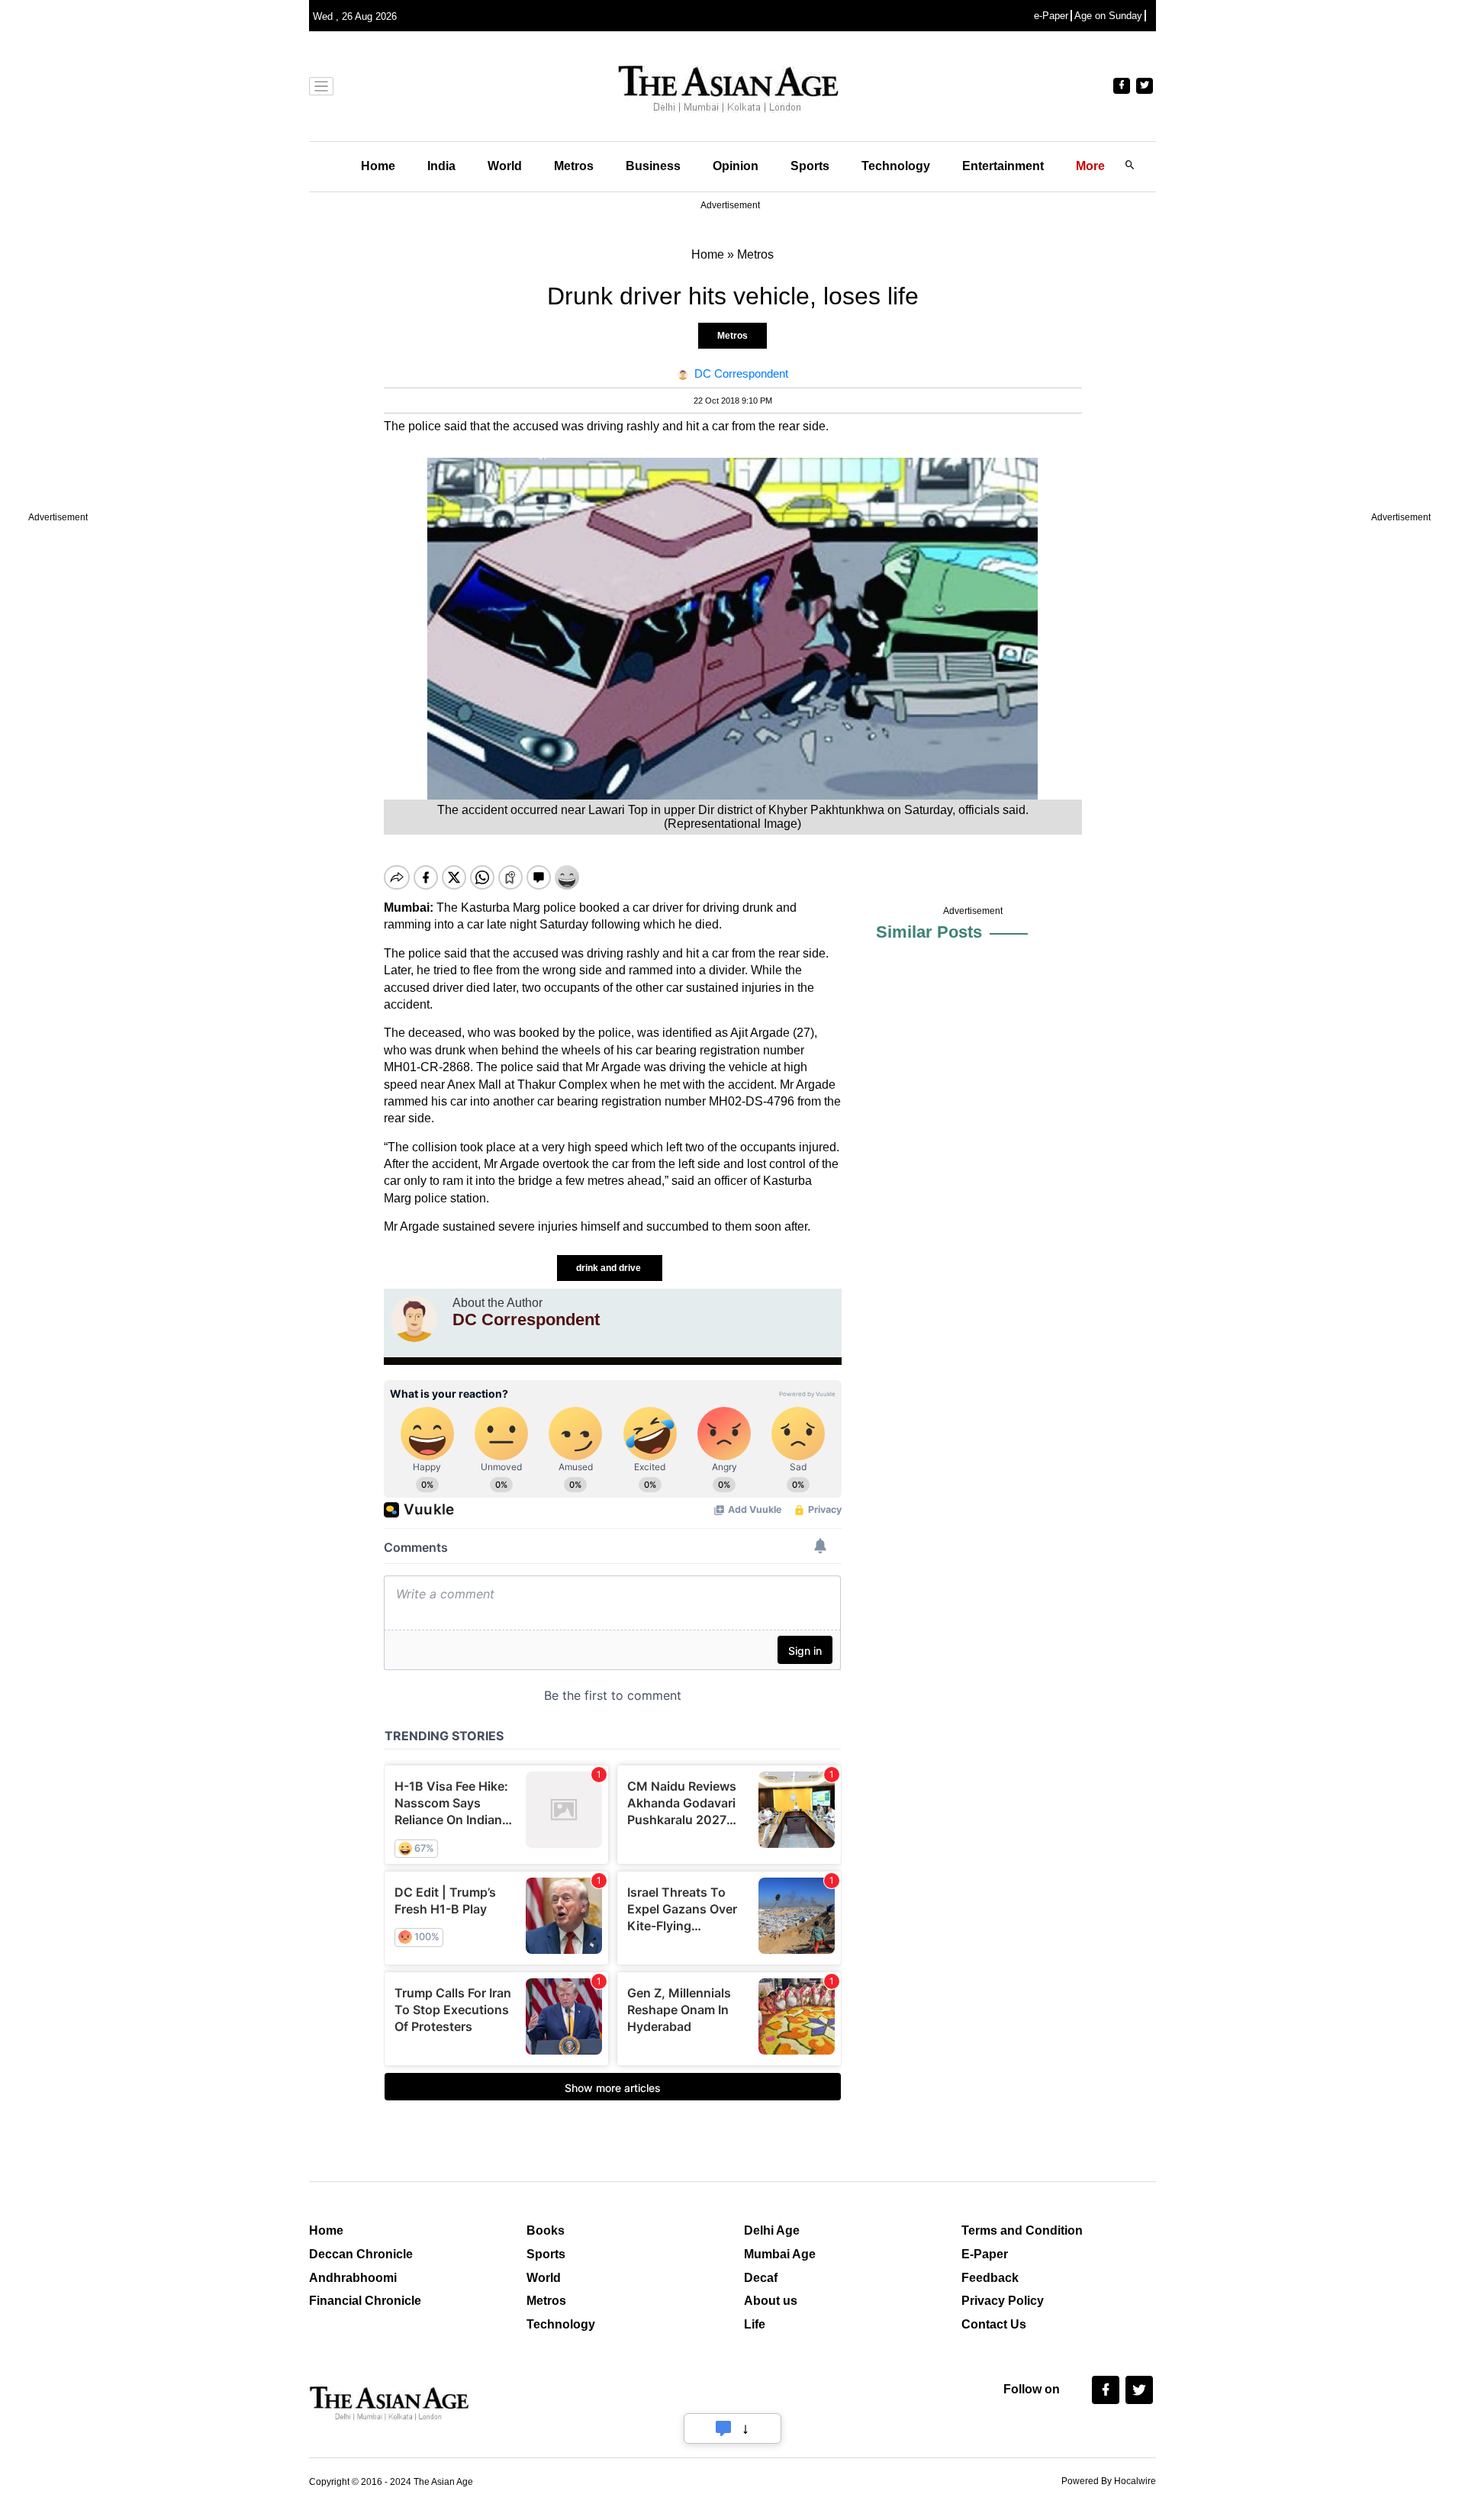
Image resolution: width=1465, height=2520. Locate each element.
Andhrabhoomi (353, 2278)
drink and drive (610, 1268)
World (505, 166)
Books (546, 2230)
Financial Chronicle (365, 2301)
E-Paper (985, 2254)
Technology (896, 166)
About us (771, 2301)
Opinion (736, 166)
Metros (574, 166)
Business (653, 166)
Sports (810, 166)
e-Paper (1051, 16)
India (441, 166)
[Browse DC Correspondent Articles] (414, 1319)
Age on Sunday (1108, 16)
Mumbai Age (780, 2254)
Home (378, 166)
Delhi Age (772, 2230)
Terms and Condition (1022, 2230)
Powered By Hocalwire (1109, 2481)
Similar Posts (929, 932)
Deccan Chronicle (361, 2254)
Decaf (761, 2278)
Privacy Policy (1003, 2301)
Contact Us (994, 2324)
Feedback (990, 2278)
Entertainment (1003, 166)
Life (755, 2324)
